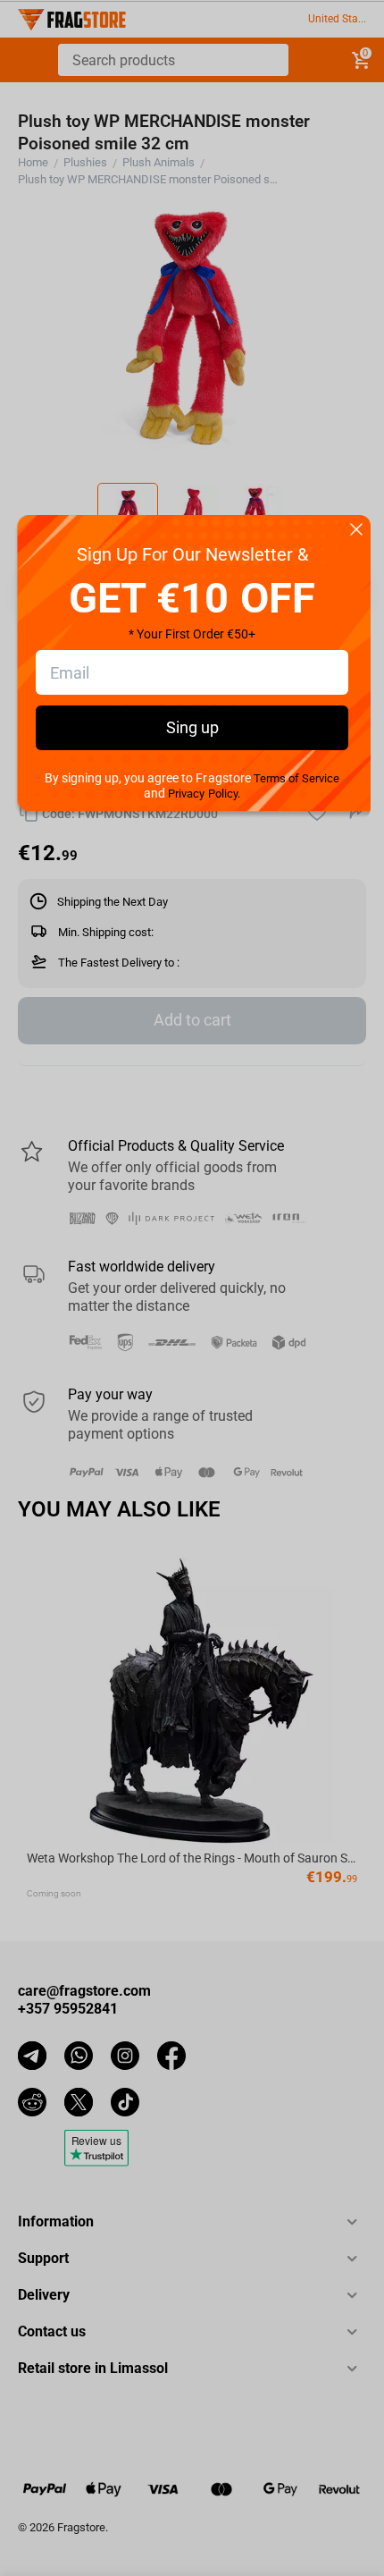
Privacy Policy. (204, 794)
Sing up (192, 727)
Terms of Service (296, 778)
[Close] (356, 531)
